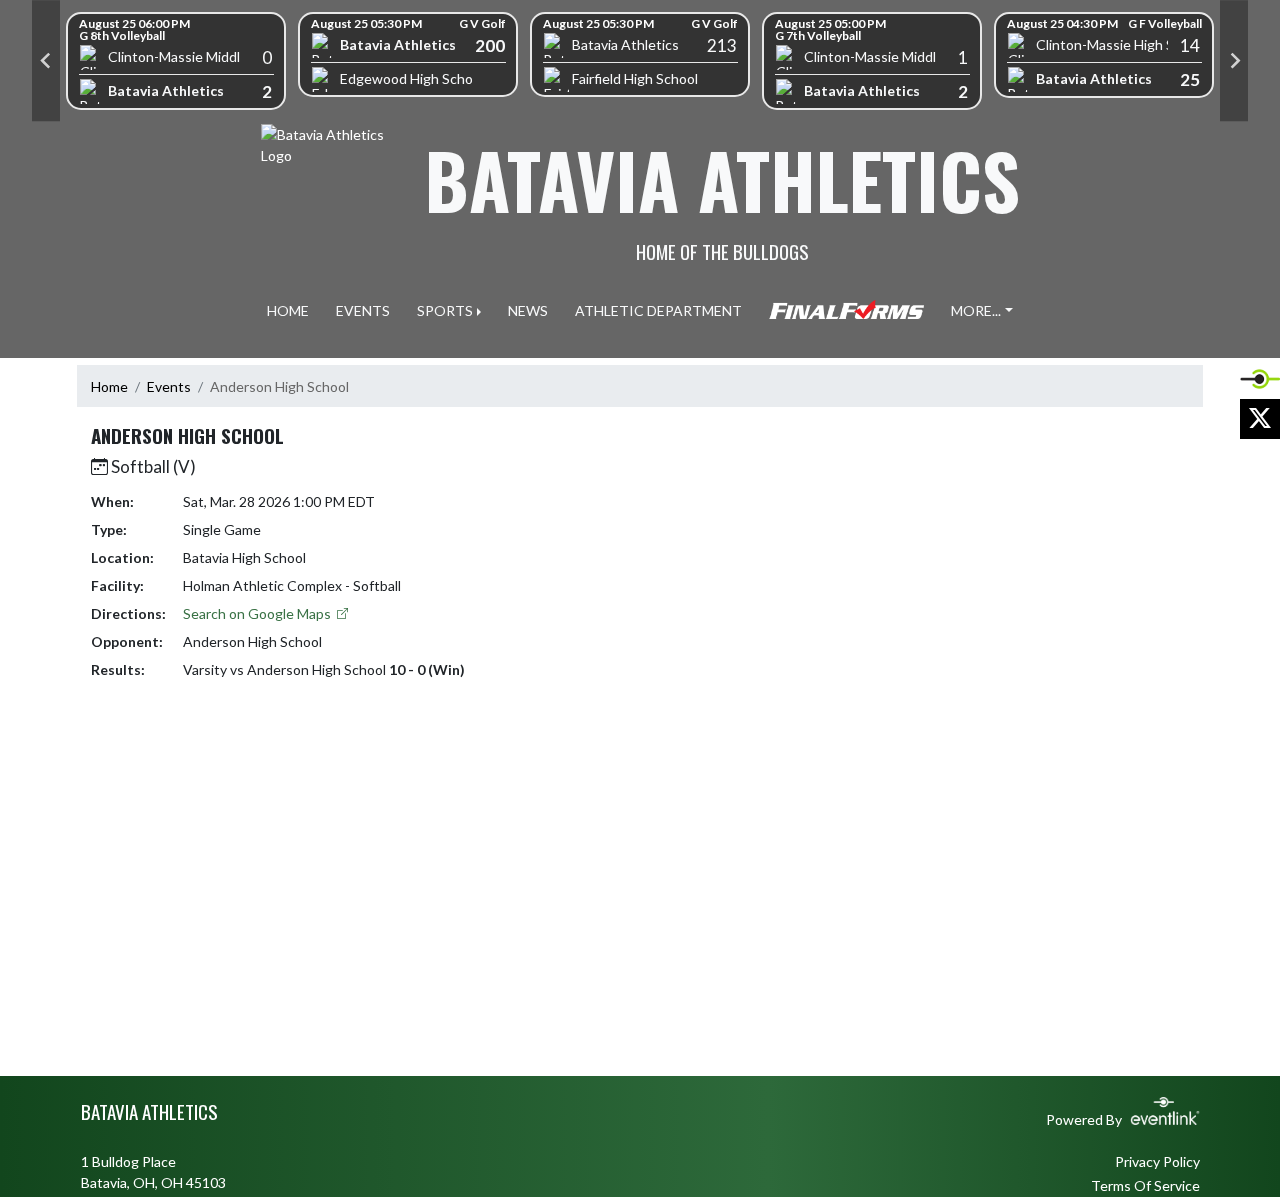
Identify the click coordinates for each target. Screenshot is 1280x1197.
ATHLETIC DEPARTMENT (658, 310)
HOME (288, 310)
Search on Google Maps (258, 613)
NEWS (528, 310)
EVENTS (363, 310)
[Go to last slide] (46, 61)
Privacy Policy (1157, 1161)
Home (109, 386)
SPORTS (445, 310)
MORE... (976, 310)
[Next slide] (1234, 61)
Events (169, 386)
